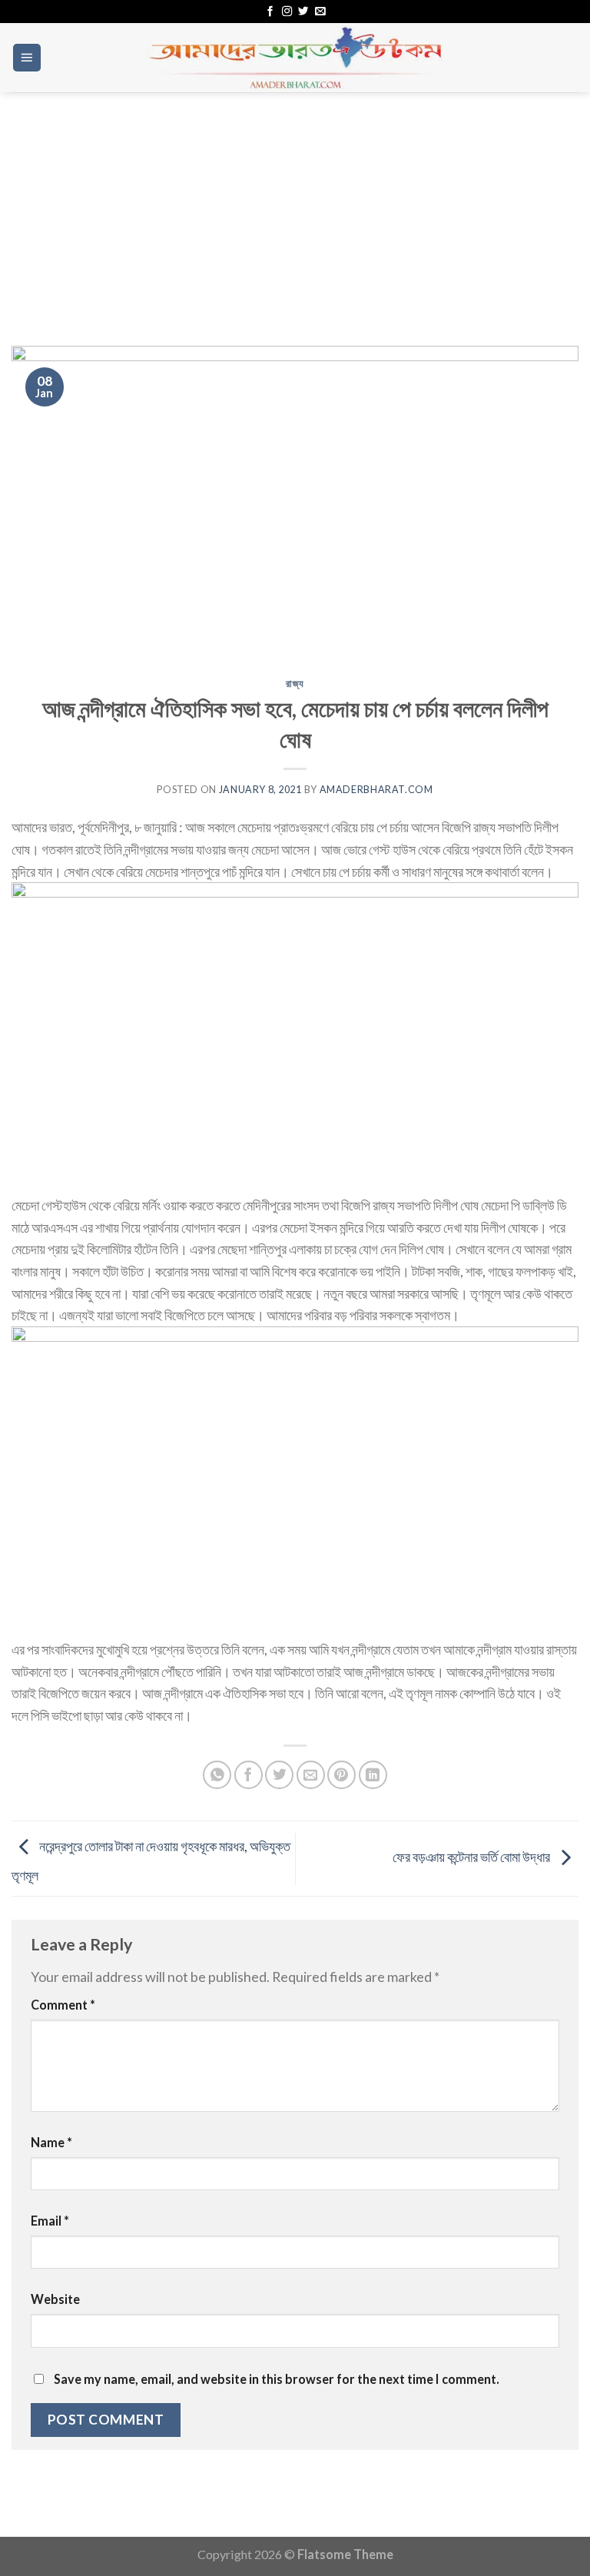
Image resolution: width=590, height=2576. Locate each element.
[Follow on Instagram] (287, 12)
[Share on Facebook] (249, 1775)
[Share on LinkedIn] (373, 1775)
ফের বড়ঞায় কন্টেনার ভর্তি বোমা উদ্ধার (472, 1857)
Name (51, 2142)
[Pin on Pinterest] (341, 1775)
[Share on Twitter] (279, 1775)
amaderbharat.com (376, 790)
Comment (63, 2005)
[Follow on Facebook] (270, 12)
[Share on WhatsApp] (217, 1775)
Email (50, 2221)
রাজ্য (295, 684)
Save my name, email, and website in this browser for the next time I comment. (277, 2379)
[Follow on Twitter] (303, 12)
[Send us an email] (320, 12)
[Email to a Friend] (311, 1775)
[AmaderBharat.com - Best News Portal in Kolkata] (295, 58)
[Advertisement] (295, 207)
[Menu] (27, 58)
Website (55, 2299)
